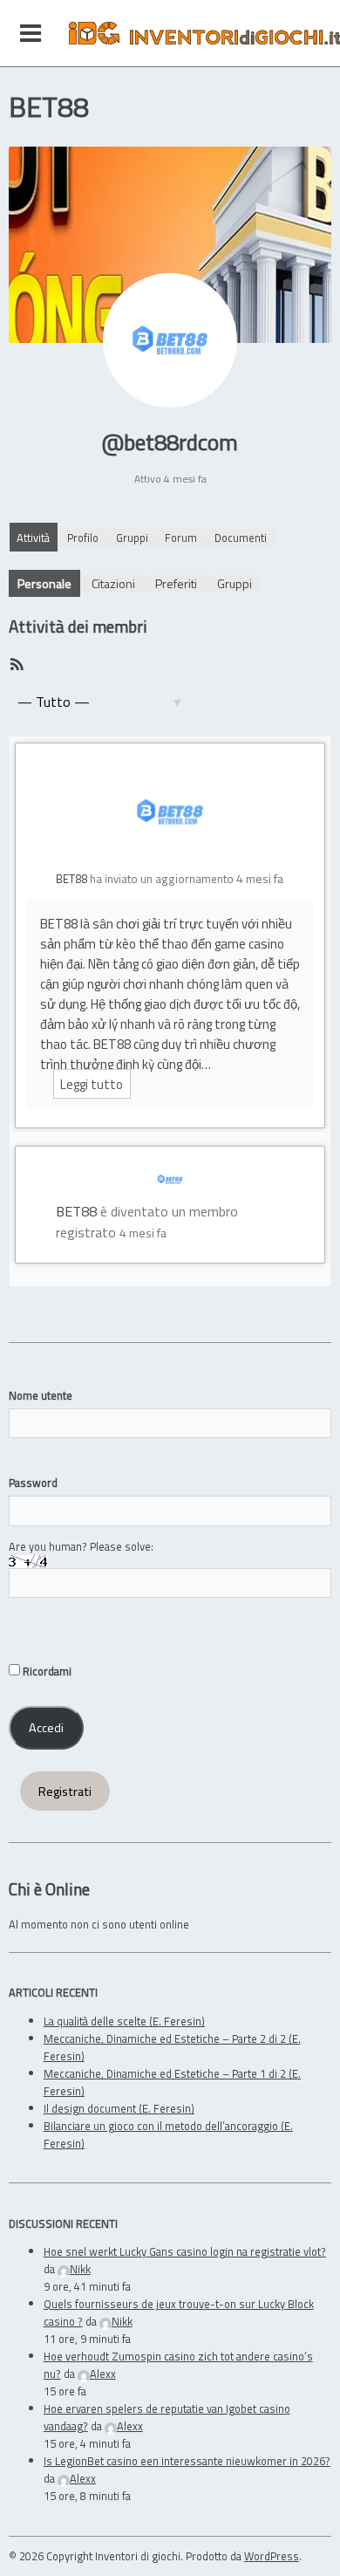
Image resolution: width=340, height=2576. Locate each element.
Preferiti (176, 583)
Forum (181, 538)
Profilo (83, 538)
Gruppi (132, 538)
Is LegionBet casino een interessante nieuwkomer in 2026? (187, 2461)
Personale (44, 583)
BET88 (71, 879)
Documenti (241, 538)
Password (33, 1483)
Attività (33, 538)
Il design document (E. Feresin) (119, 2108)
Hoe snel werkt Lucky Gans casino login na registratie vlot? (185, 2251)
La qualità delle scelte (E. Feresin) (124, 2021)
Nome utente (41, 1395)
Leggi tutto (92, 1084)
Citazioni (113, 583)
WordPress (272, 2556)
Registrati (65, 1792)
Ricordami (46, 1671)
